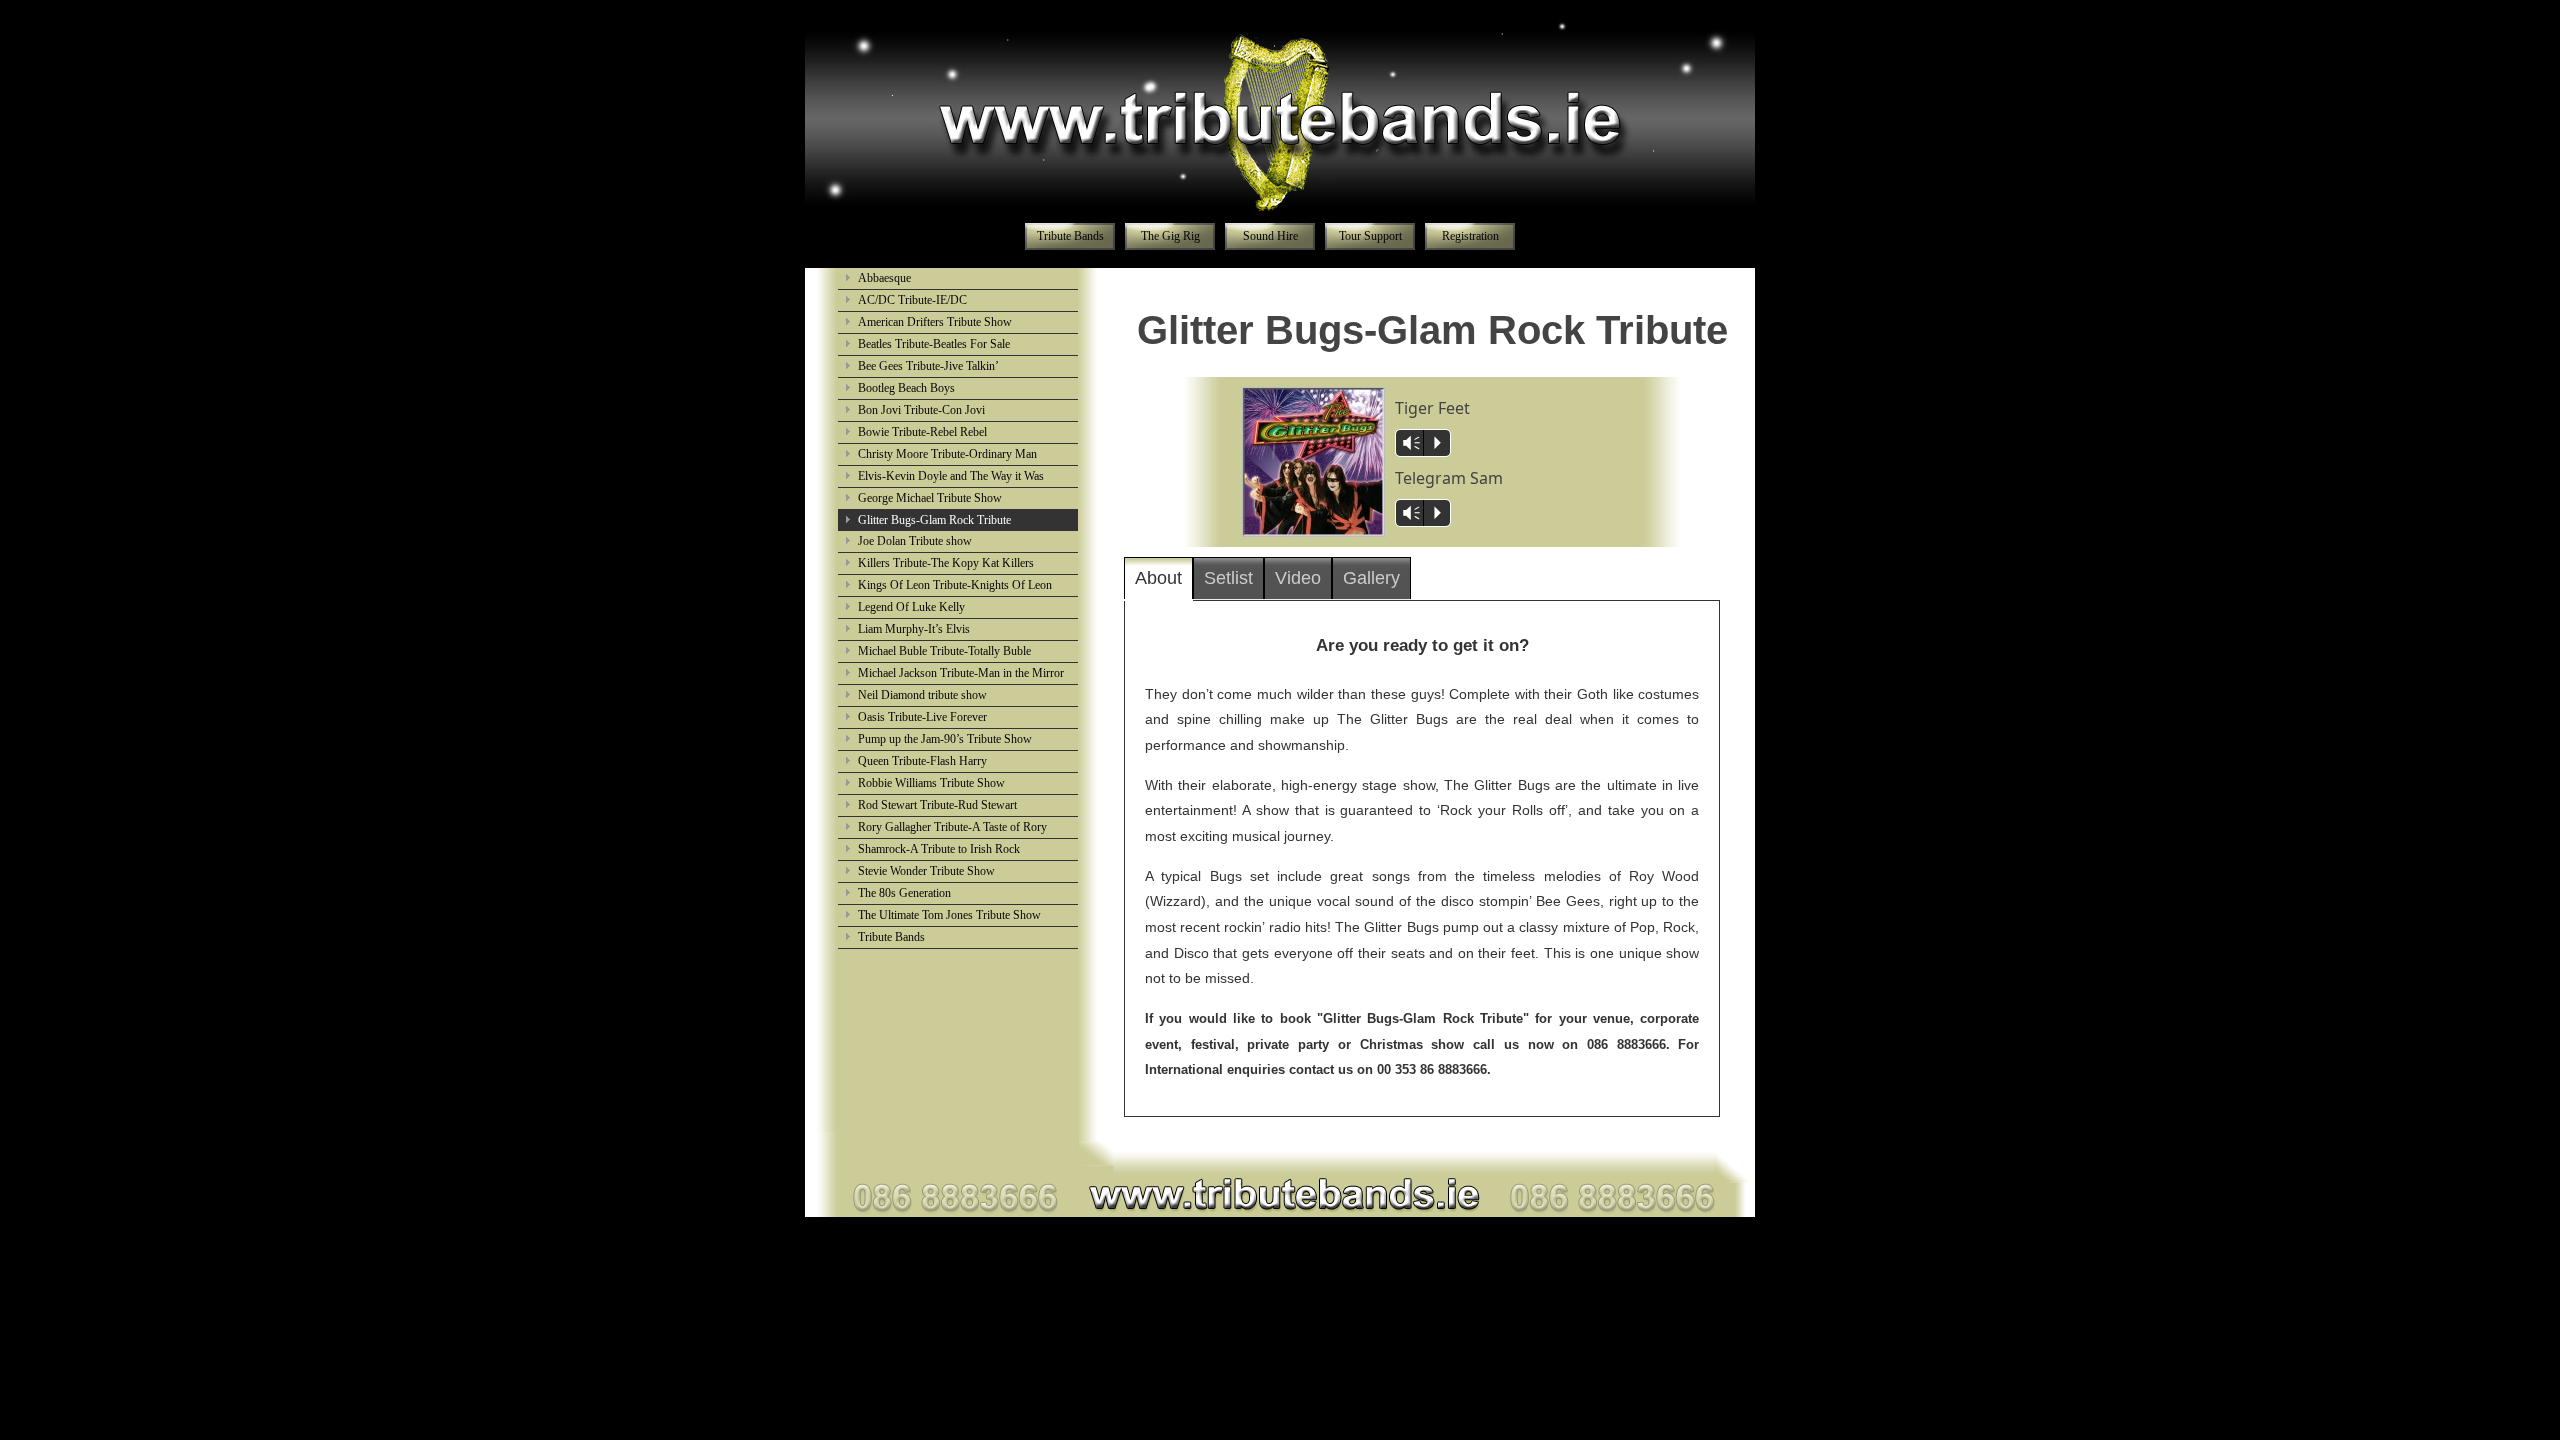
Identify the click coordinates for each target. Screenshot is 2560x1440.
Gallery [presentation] (1371, 578)
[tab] (1158, 579)
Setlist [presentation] (1228, 578)
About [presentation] (1158, 578)
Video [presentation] (1298, 578)
